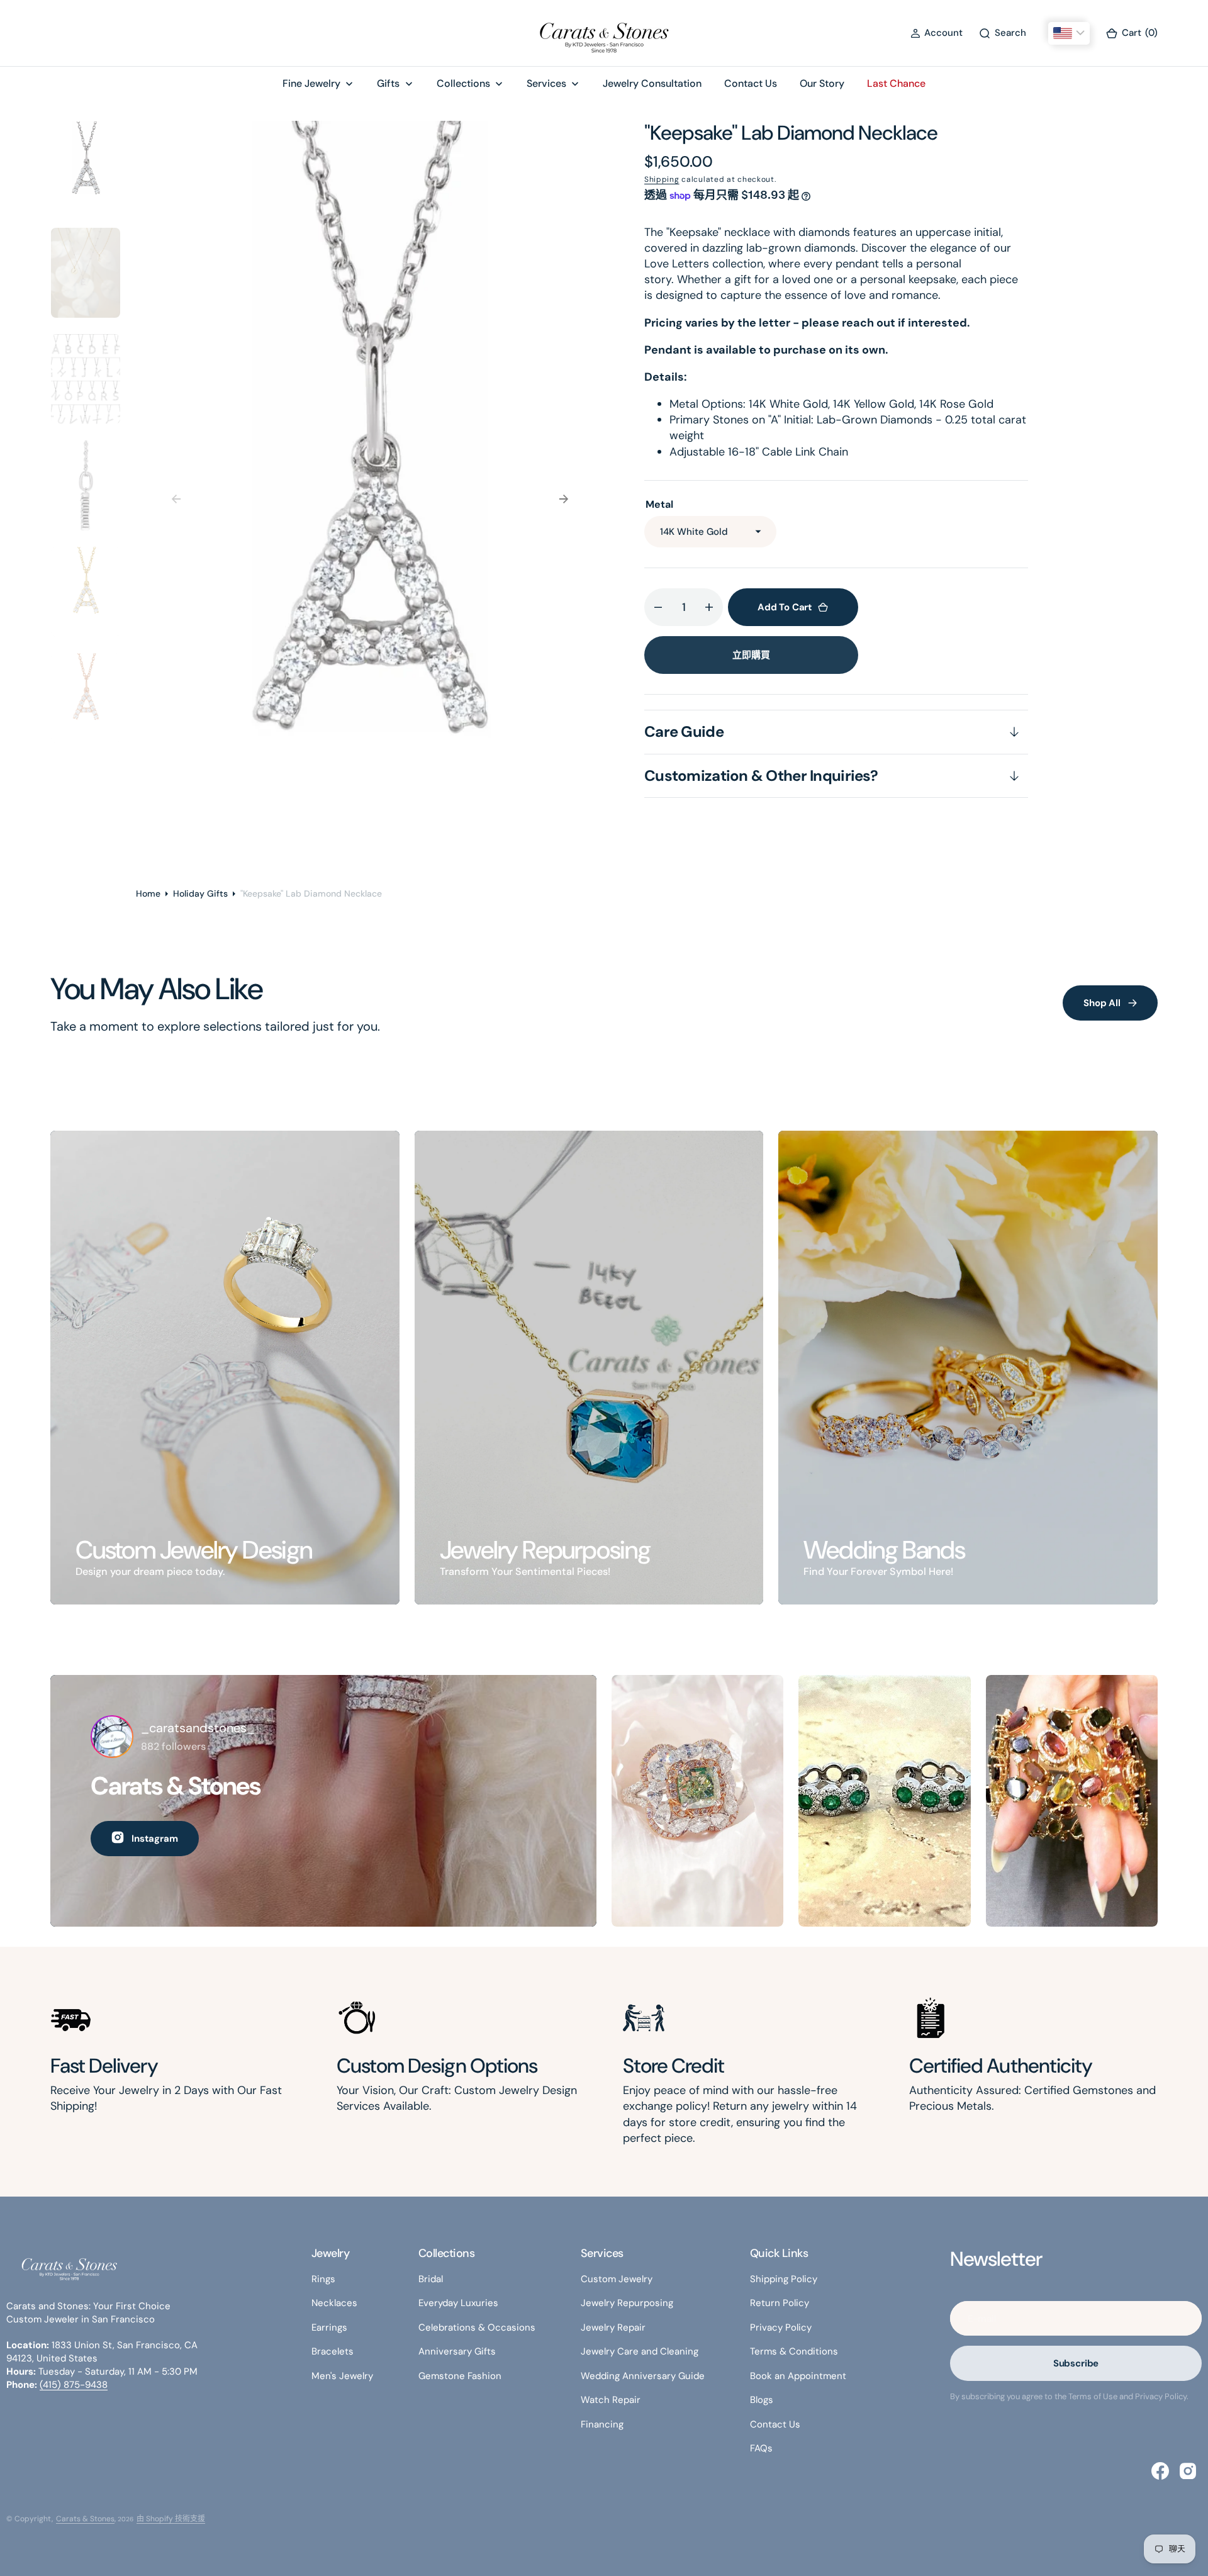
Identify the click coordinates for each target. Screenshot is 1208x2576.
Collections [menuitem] (463, 83)
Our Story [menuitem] (822, 83)
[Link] (225, 1368)
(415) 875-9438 (74, 2385)
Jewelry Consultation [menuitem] (652, 83)
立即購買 (751, 655)
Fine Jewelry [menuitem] (311, 83)
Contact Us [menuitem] (751, 83)
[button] (937, 33)
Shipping (662, 179)
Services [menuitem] (546, 83)
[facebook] (1160, 2471)
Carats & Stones (85, 2519)
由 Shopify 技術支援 (171, 2519)
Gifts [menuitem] (388, 83)
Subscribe (1076, 2363)
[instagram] (1188, 2471)
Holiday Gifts (200, 893)
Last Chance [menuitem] (896, 83)
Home (148, 893)
